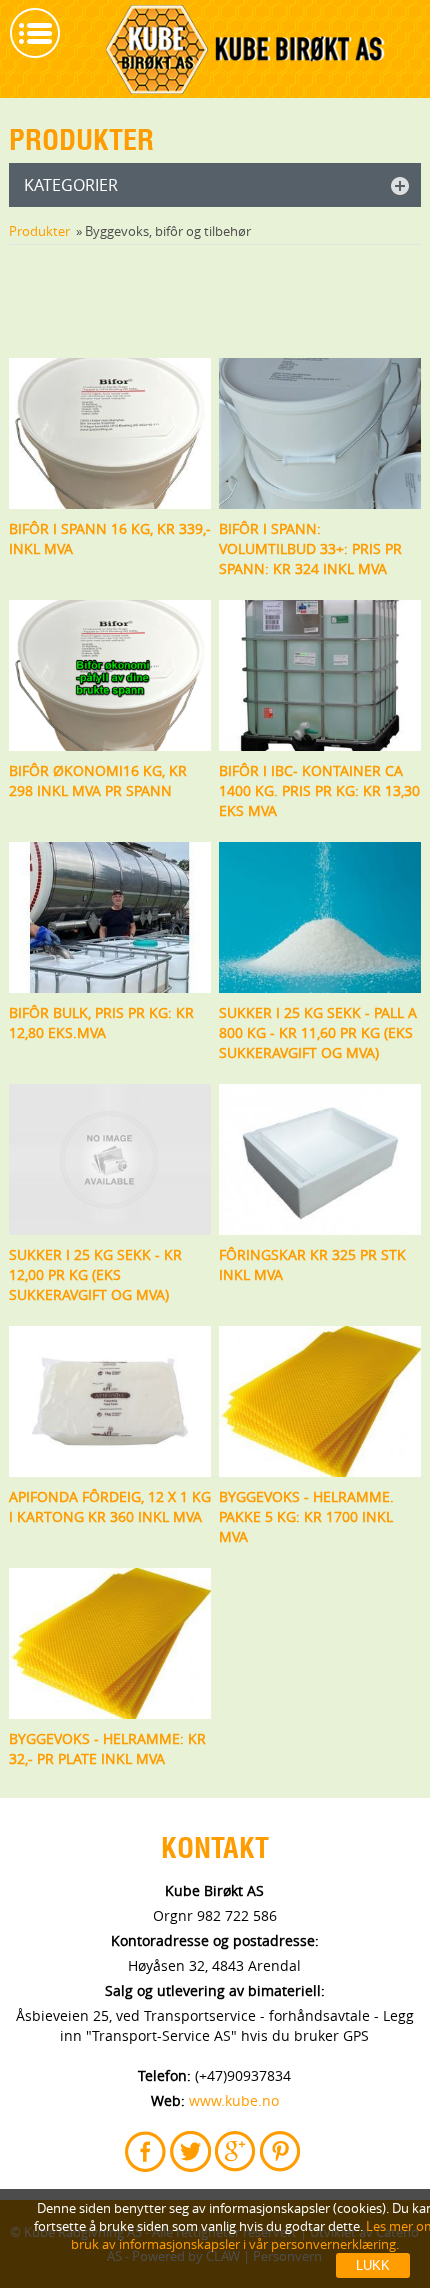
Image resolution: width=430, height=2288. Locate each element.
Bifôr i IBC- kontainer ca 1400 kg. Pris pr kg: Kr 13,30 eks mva (319, 790)
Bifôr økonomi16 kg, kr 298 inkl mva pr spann (98, 780)
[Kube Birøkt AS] (246, 51)
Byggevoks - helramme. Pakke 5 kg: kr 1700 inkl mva (306, 1516)
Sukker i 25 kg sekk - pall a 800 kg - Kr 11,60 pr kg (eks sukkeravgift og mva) (318, 1032)
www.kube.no (234, 2100)
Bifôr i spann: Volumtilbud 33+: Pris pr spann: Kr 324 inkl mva (310, 548)
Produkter (39, 231)
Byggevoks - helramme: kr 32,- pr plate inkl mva (107, 1748)
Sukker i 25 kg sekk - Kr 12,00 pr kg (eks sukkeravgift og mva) (95, 1274)
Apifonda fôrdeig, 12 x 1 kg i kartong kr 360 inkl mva (110, 1506)
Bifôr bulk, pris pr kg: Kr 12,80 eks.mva (101, 1022)
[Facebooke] (147, 2151)
